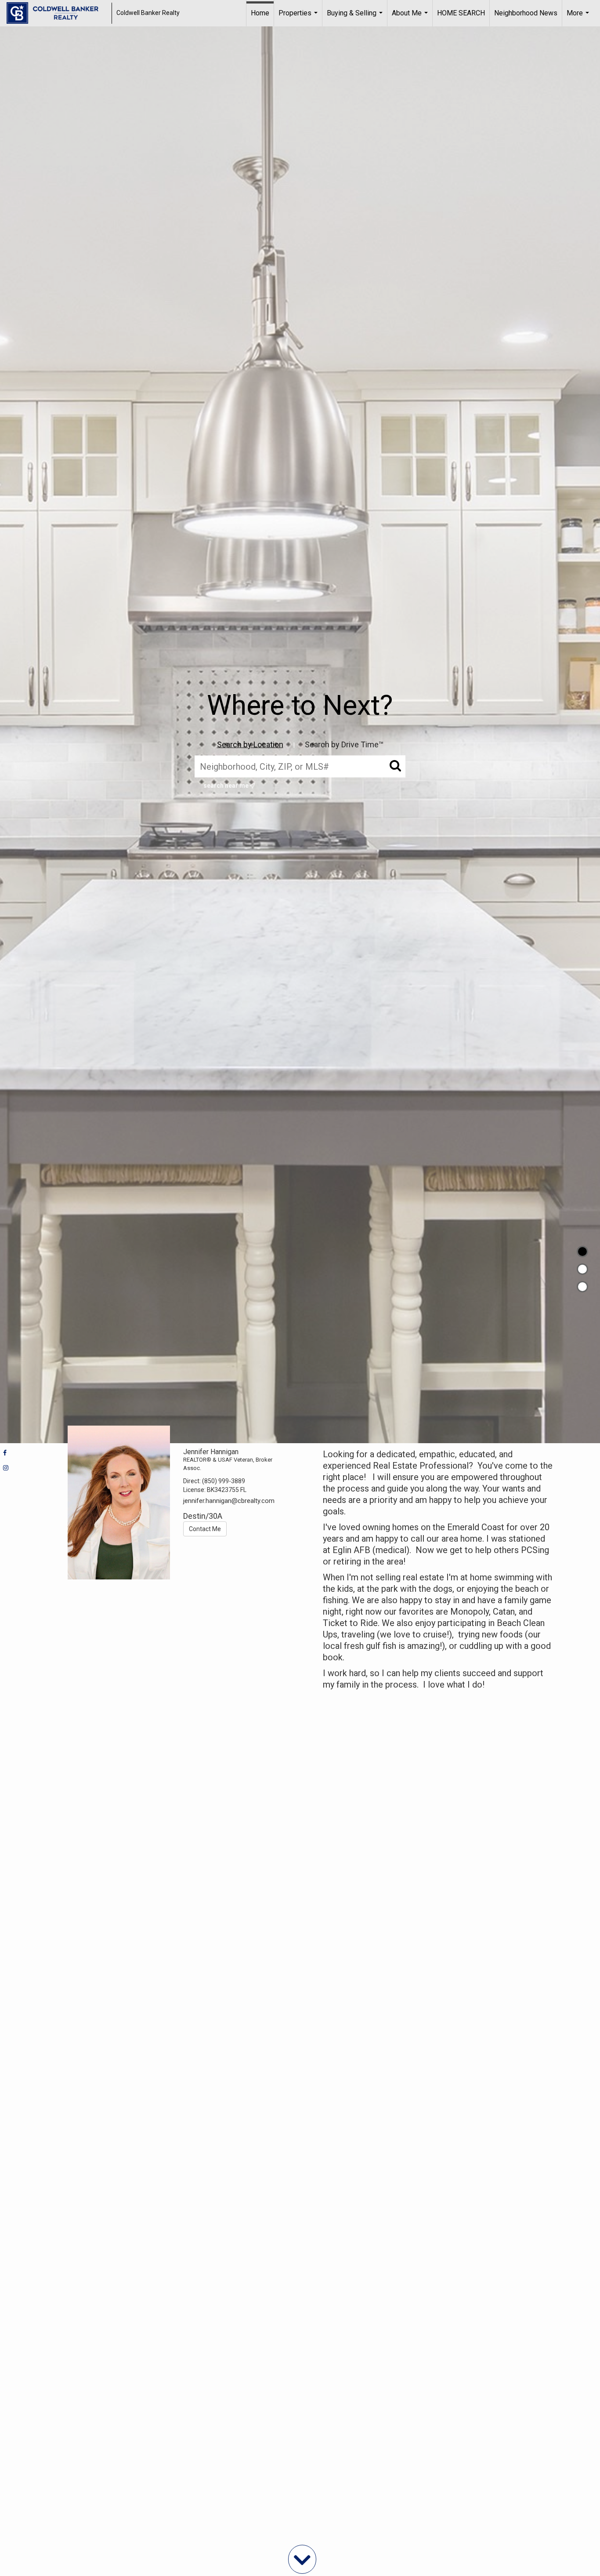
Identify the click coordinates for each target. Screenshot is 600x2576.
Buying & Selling (356, 18)
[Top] (582, 1252)
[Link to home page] (57, 13)
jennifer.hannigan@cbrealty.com (229, 1501)
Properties (299, 18)
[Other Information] (582, 1287)
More (579, 18)
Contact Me (205, 1529)
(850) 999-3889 (224, 1481)
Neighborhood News (526, 13)
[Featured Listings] (582, 1269)
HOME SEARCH (461, 13)
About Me (411, 18)
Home (260, 13)
